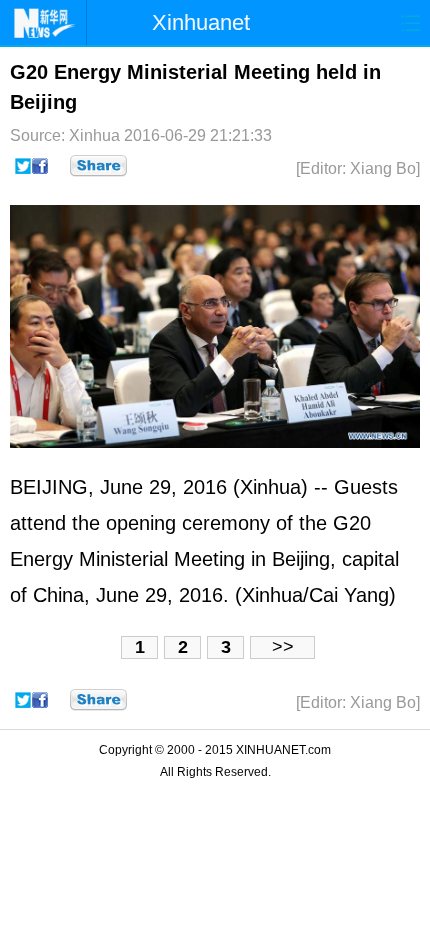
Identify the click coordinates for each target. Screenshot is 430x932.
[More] (98, 166)
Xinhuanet (201, 22)
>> (283, 647)
